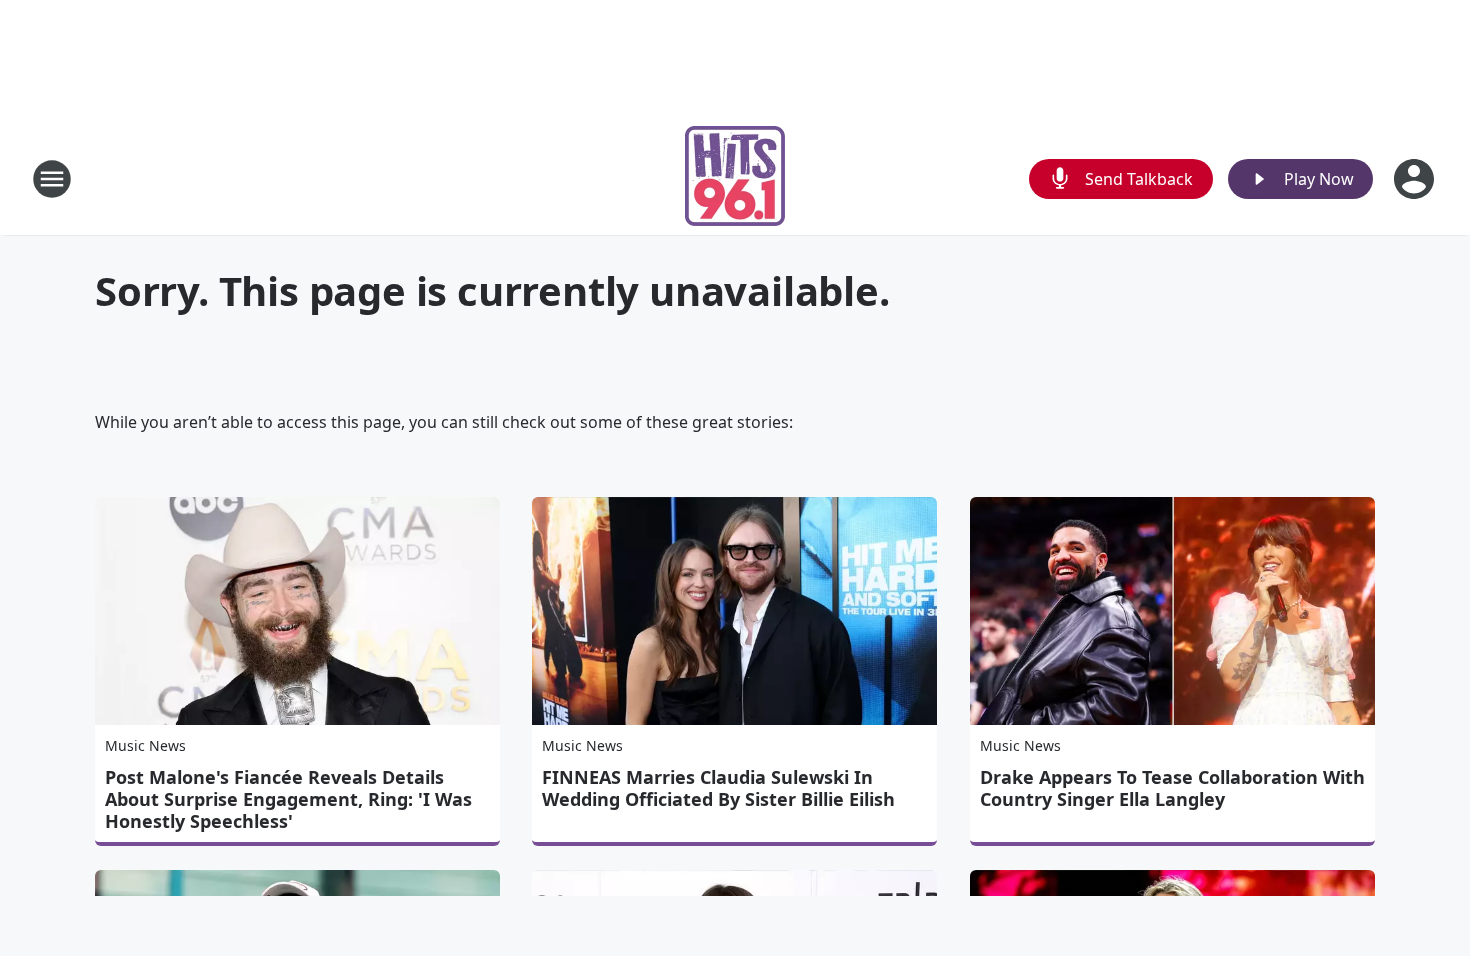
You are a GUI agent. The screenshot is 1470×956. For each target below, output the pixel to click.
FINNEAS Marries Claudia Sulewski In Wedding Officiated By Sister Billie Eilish (718, 788)
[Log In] (1416, 179)
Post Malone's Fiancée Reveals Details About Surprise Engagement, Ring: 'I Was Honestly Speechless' (288, 799)
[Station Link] (735, 178)
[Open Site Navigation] (52, 179)
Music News (145, 745)
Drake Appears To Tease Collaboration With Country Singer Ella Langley (1172, 788)
